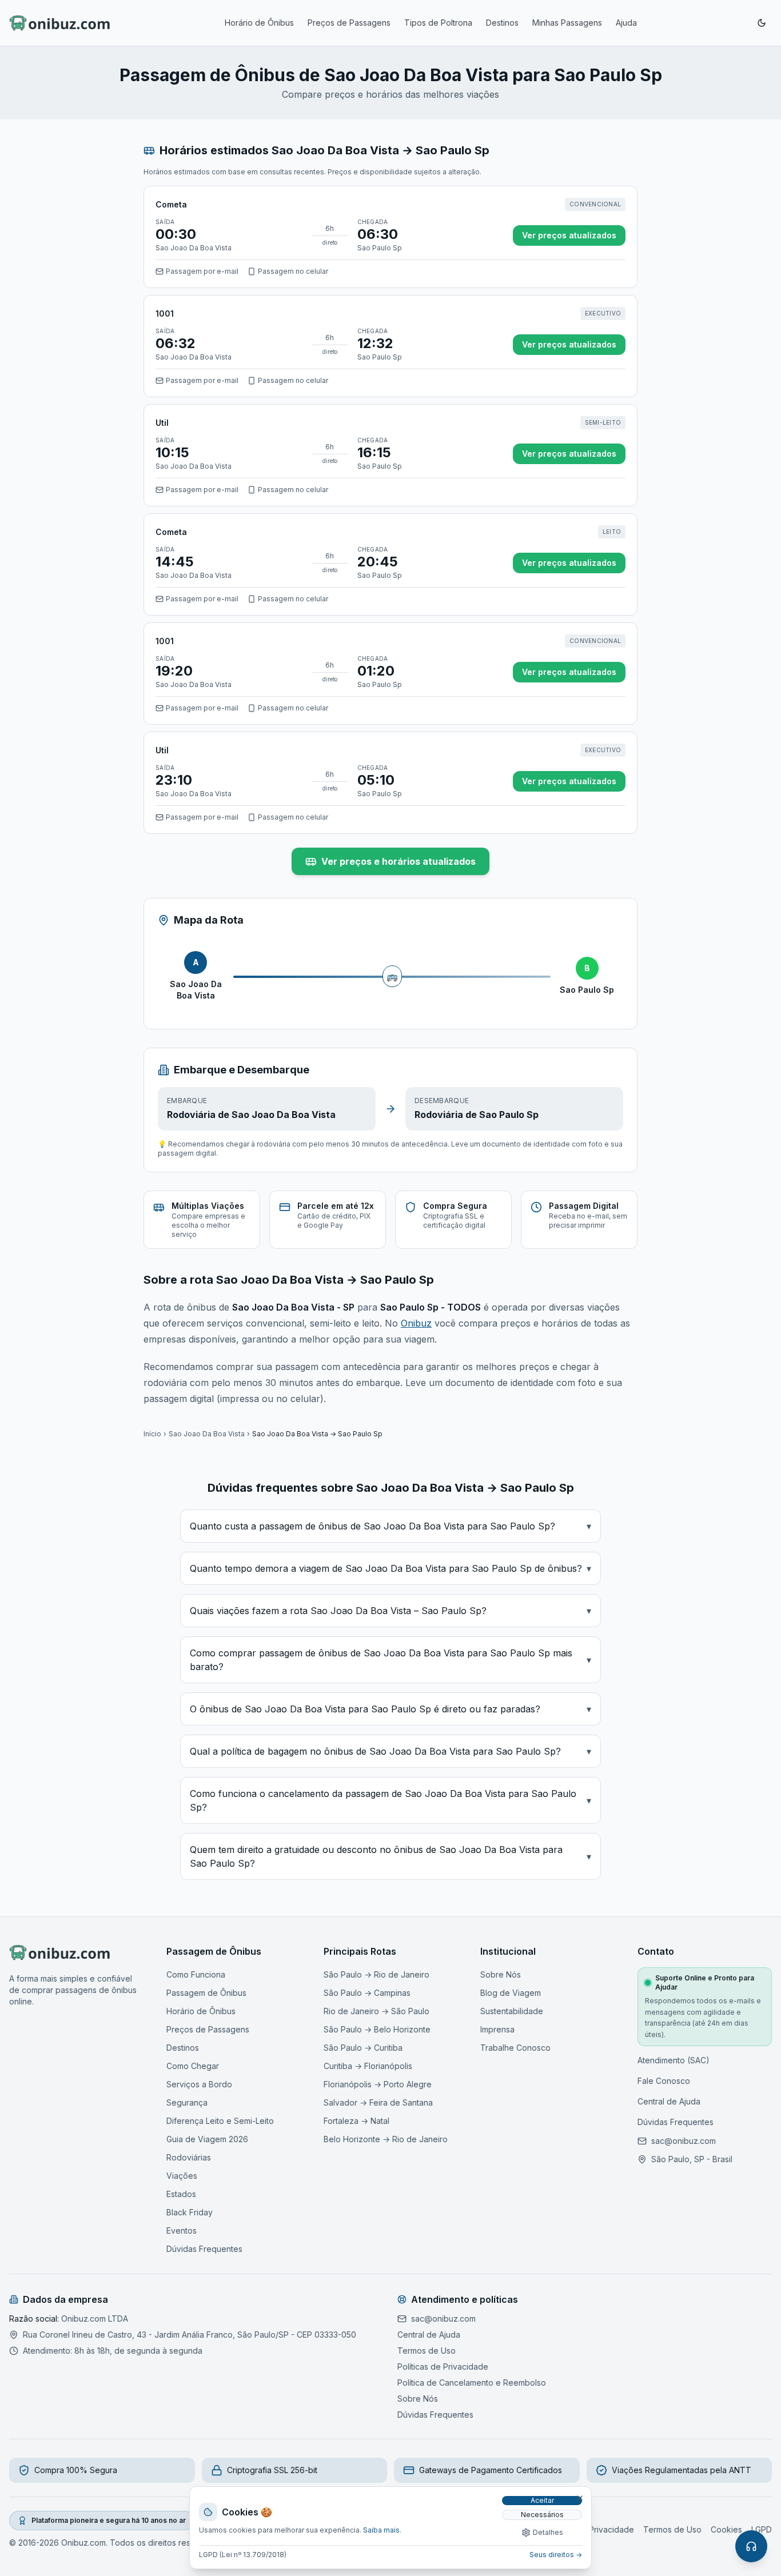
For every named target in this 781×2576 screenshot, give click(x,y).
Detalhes (548, 2532)
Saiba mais (381, 2530)
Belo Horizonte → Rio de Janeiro (386, 2139)
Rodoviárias (189, 2157)
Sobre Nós (501, 1974)
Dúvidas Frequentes (204, 2249)
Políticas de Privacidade (443, 2367)
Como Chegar (193, 2066)
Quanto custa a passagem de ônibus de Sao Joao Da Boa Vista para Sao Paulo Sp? (390, 1526)
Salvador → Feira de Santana (378, 2102)
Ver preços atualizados (569, 235)
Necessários (542, 2515)
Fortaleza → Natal (356, 2121)
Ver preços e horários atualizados (399, 861)
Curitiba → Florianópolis (368, 2066)
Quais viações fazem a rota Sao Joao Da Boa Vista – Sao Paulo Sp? (390, 1611)
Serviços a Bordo (199, 2084)
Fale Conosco (664, 2081)
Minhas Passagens (567, 23)
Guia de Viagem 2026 (207, 2139)
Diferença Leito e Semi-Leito (220, 2121)
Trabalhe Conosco (515, 2048)
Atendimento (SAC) (674, 2060)
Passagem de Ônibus (206, 1993)
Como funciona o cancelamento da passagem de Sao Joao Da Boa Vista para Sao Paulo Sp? (390, 1800)
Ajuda (626, 23)
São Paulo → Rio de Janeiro (376, 1974)
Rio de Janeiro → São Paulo (376, 2011)
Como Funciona (196, 1974)
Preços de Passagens (349, 23)
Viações (182, 2176)
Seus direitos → (556, 2555)
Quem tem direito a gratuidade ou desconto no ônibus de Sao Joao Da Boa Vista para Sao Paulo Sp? (390, 1856)
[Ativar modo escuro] (762, 23)
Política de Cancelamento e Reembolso (472, 2383)
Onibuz (416, 1323)
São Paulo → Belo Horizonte (377, 2029)
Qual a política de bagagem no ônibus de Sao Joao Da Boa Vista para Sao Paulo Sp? (390, 1751)
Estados (181, 2194)
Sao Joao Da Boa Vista (207, 1434)
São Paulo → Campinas (367, 1993)
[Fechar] (580, 2498)
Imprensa (497, 2029)
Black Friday (190, 2212)
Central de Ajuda (669, 2101)
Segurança (187, 2102)
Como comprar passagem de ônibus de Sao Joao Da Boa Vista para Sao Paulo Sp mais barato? (390, 1660)
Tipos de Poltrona (438, 23)
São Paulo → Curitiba (363, 2048)
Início (152, 1434)
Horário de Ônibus (259, 23)
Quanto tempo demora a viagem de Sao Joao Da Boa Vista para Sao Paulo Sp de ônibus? (390, 1568)
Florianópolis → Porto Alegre (378, 2084)
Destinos (502, 23)
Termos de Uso (427, 2351)
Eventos (182, 2230)
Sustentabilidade (512, 2011)
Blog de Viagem (511, 1993)
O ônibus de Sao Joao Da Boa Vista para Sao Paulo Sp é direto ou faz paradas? (390, 1709)
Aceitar (542, 2500)
